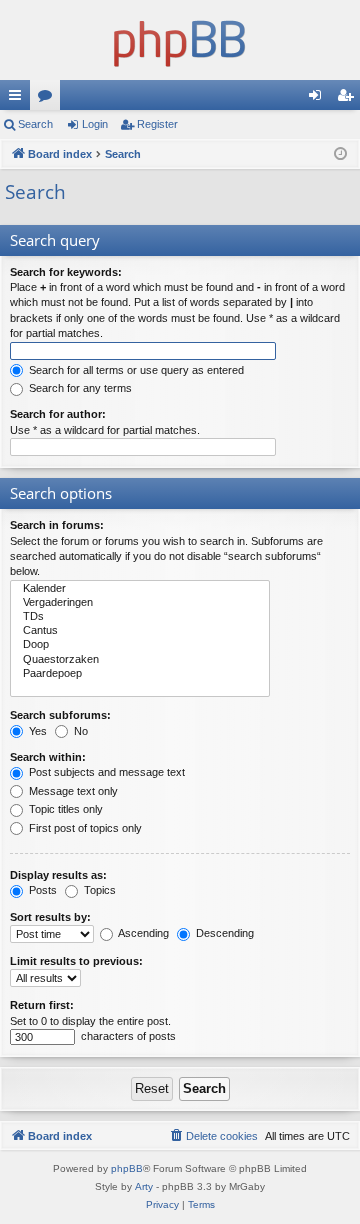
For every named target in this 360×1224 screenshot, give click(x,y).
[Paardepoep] (140, 674)
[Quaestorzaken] (140, 660)
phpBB (127, 1168)
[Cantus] (140, 631)
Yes (36, 731)
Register (157, 124)
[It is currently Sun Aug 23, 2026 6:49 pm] (340, 154)
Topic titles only (64, 809)
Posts (41, 890)
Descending (223, 933)
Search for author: (58, 414)
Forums (49, 99)
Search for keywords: (66, 272)
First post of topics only (84, 828)
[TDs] (140, 617)
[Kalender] (140, 589)
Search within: (48, 757)
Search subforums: (60, 715)
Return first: (42, 1005)
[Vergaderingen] (140, 603)
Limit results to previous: (76, 961)
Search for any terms (79, 388)
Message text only (72, 791)
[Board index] (180, 40)
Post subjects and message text (105, 772)
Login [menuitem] (319, 99)
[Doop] (140, 645)
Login (95, 124)
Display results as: (58, 875)
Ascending (142, 933)
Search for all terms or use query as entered (135, 370)
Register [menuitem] (349, 99)
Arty (144, 1186)
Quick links (19, 99)
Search (35, 124)
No (79, 731)
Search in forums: (57, 525)
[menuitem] (213, 1136)
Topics (98, 890)
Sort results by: (50, 917)
